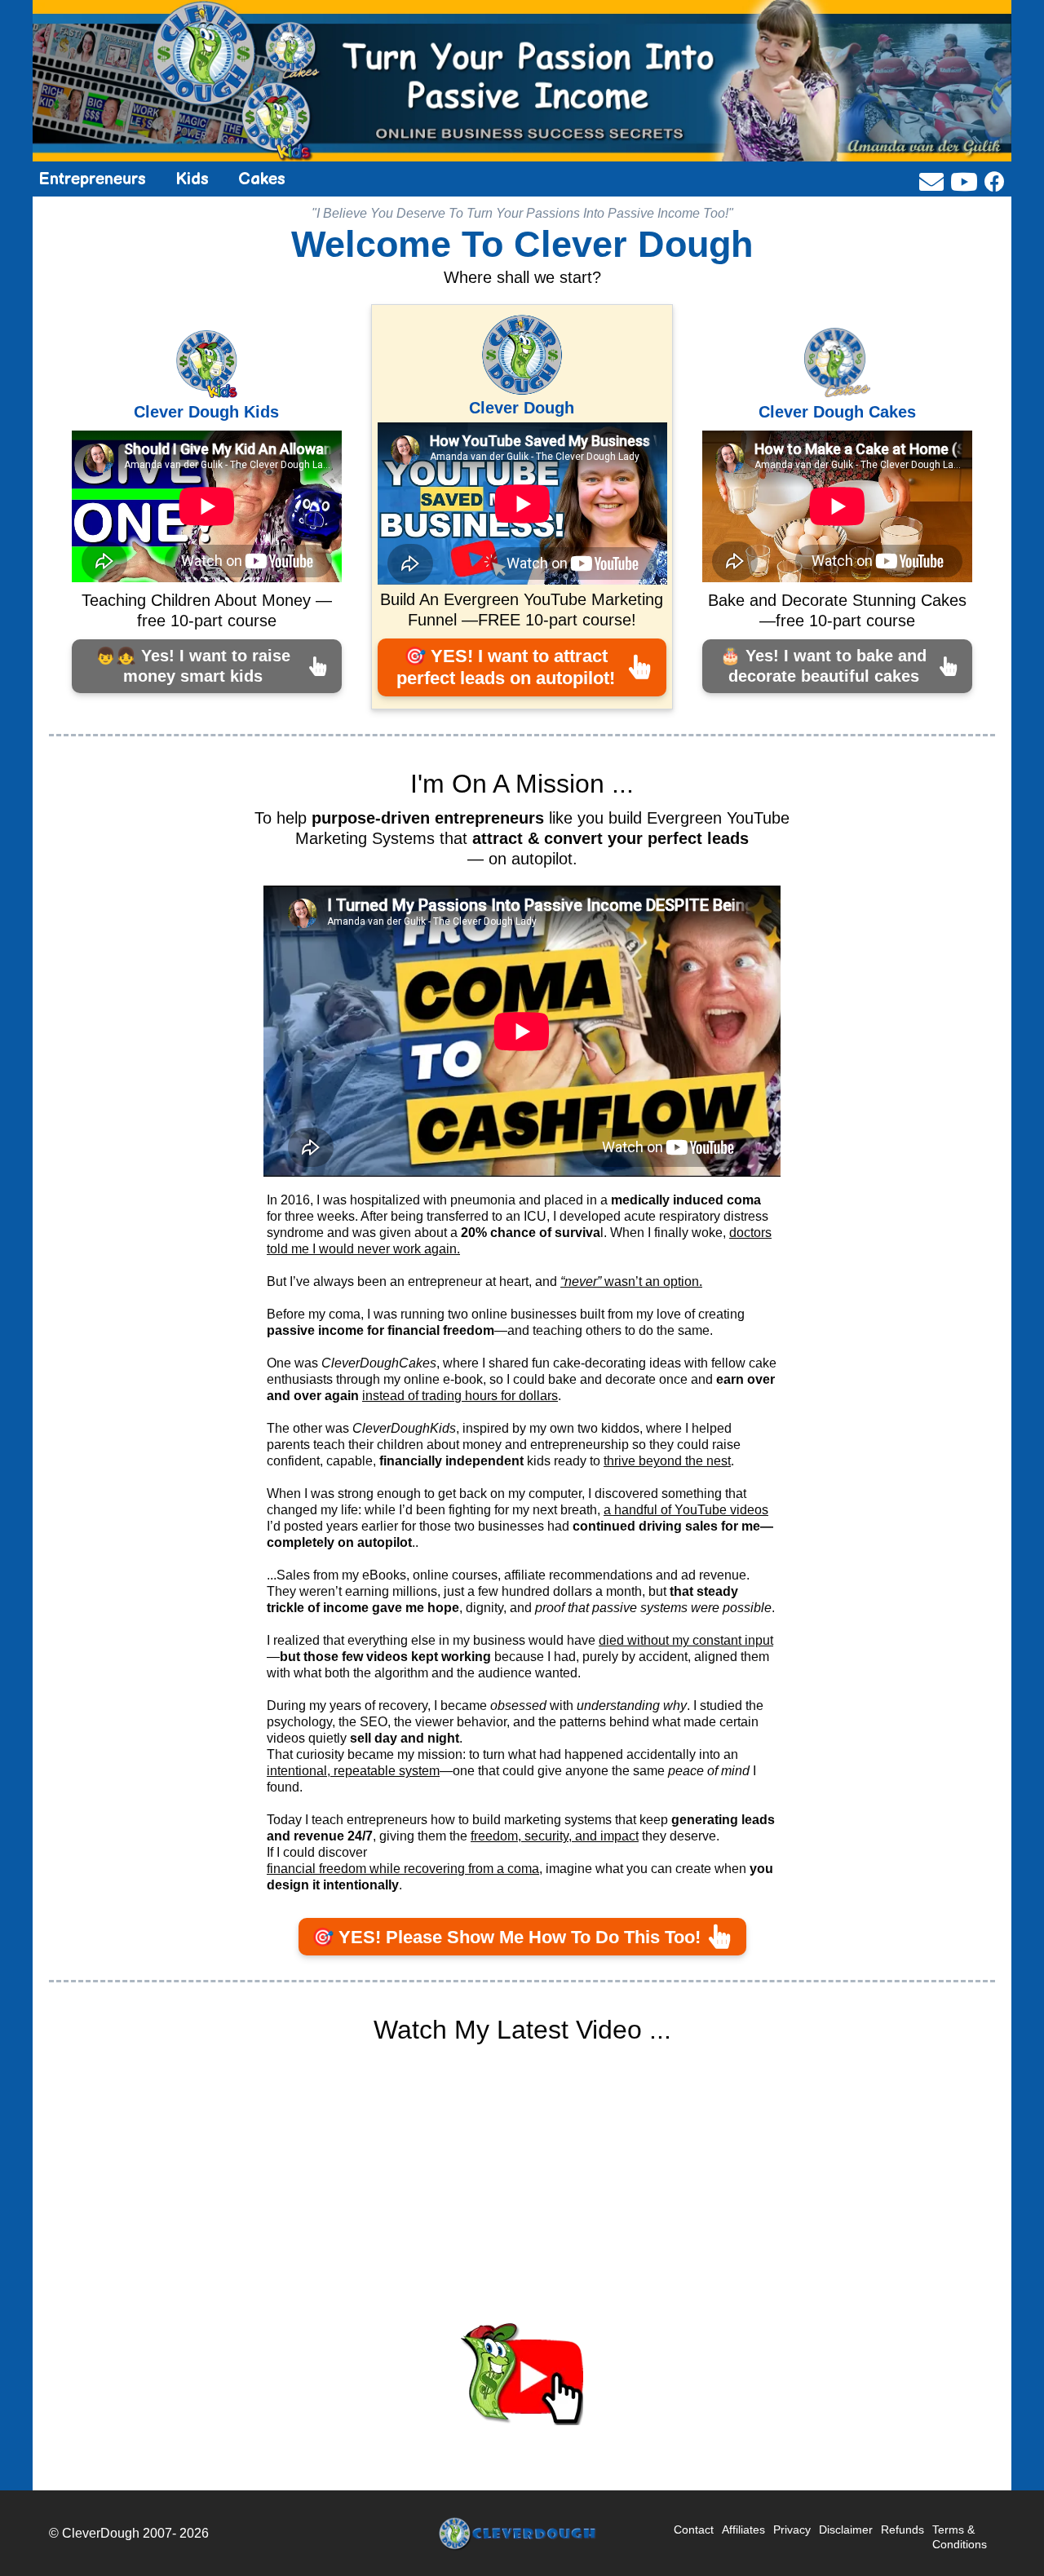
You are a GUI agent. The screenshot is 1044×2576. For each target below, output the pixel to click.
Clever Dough (522, 408)
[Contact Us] (931, 182)
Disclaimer (846, 2530)
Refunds (902, 2530)
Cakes (262, 179)
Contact (694, 2530)
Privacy (792, 2530)
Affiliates (743, 2530)
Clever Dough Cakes (837, 412)
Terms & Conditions (960, 2537)
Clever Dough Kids (206, 412)
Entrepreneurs (93, 179)
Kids (192, 179)
